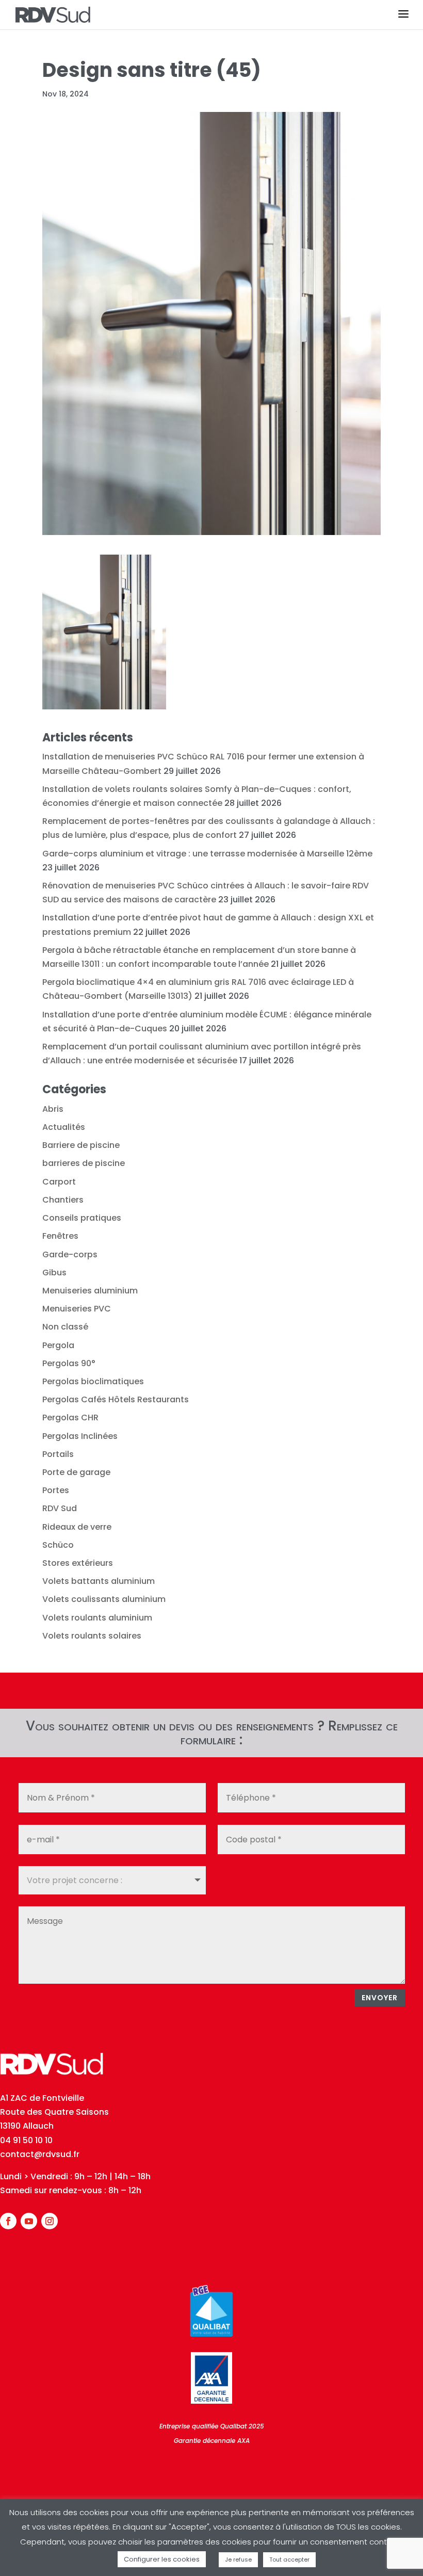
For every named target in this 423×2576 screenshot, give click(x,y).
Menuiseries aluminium (90, 1291)
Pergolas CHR (70, 1417)
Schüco (58, 1545)
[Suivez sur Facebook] (8, 2221)
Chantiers (63, 1200)
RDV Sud (60, 1508)
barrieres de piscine (84, 1163)
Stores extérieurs (78, 1563)
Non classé (65, 1327)
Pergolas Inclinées (80, 1436)
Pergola (58, 1345)
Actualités (64, 1127)
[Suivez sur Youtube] (29, 2221)
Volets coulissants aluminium (104, 1599)
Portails (58, 1454)
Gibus (54, 1273)
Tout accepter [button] (289, 2559)
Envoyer (380, 1998)
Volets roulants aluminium (97, 1618)
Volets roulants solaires (92, 1636)
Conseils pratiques (82, 1218)
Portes (56, 1490)
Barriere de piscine (81, 1145)
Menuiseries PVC (77, 1309)
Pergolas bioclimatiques (93, 1381)
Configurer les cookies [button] (162, 2559)
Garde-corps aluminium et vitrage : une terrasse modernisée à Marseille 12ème (207, 854)
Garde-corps (70, 1254)
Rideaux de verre (77, 1527)
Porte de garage (76, 1472)
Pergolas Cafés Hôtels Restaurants (116, 1399)
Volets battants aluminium (99, 1581)
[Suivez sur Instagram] (50, 2221)
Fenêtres (60, 1236)
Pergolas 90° (69, 1363)
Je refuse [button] (238, 2559)
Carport (59, 1182)
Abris (53, 1109)
